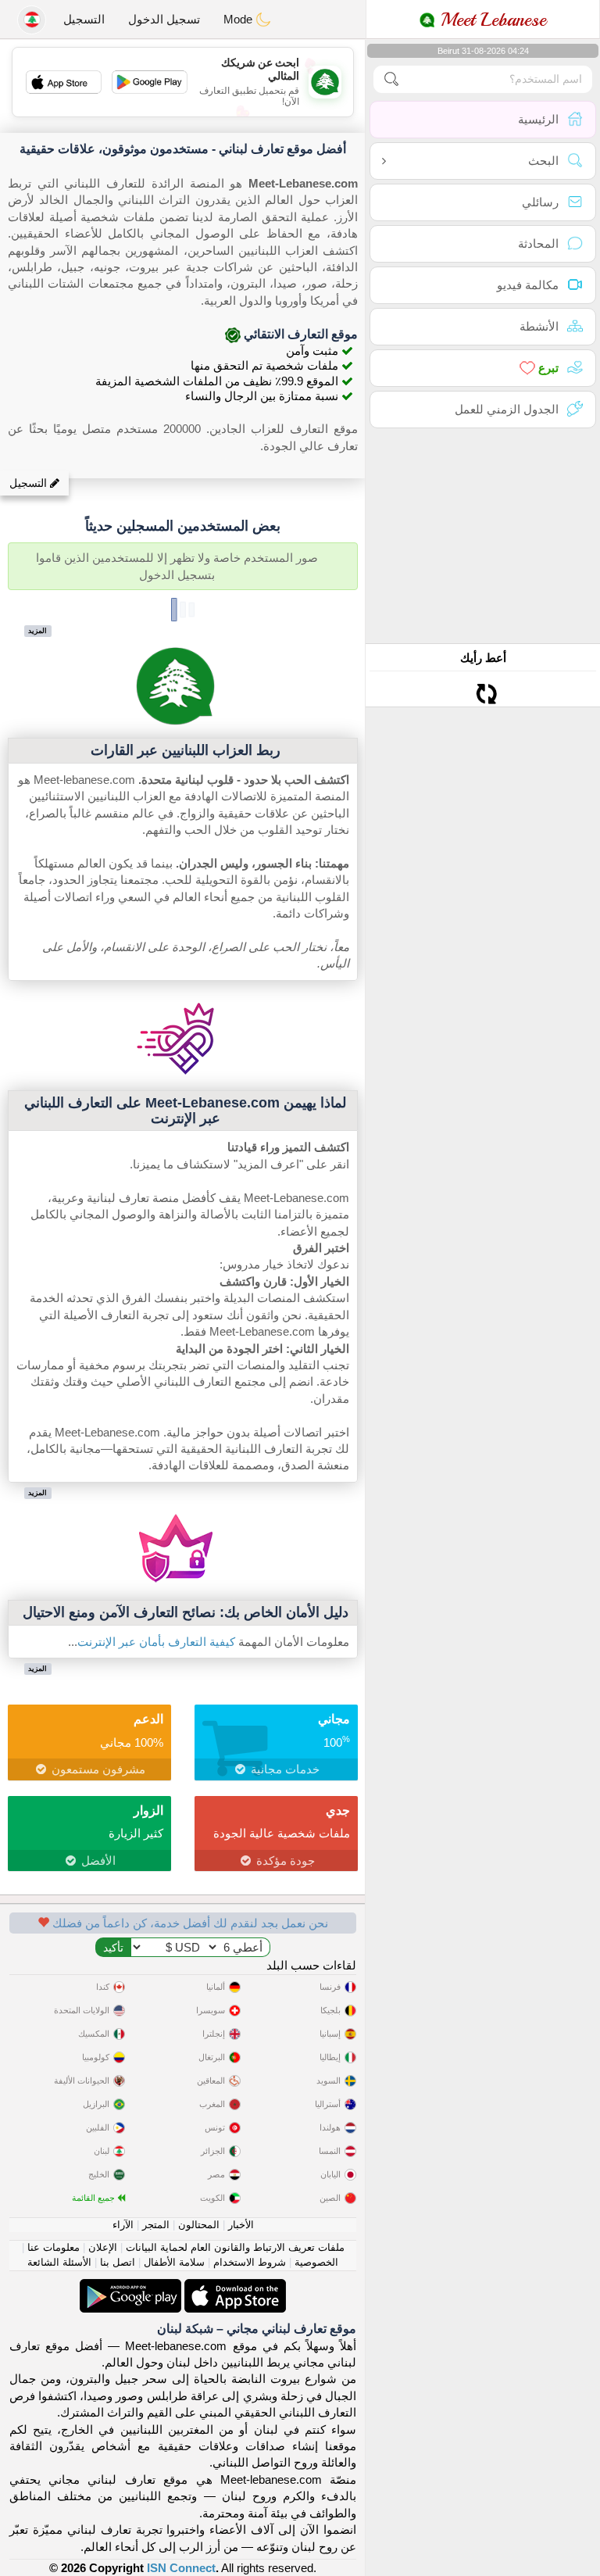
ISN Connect (181, 2568)
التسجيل (84, 19)
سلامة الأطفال (174, 2262)
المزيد (37, 631)
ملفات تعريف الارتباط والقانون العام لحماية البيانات (235, 2247)
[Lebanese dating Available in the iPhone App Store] (234, 2287)
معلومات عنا (54, 2247)
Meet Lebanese (491, 20)
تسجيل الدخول (164, 19)
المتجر (156, 2225)
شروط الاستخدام (250, 2262)
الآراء (123, 2225)
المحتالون (199, 2225)
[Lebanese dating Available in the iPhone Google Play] (130, 2287)
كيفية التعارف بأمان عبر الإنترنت (156, 1642)
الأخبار (241, 2225)
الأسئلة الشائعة (59, 2262)
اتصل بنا (118, 2262)
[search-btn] (391, 79)
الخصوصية (316, 2262)
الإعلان (103, 2247)
